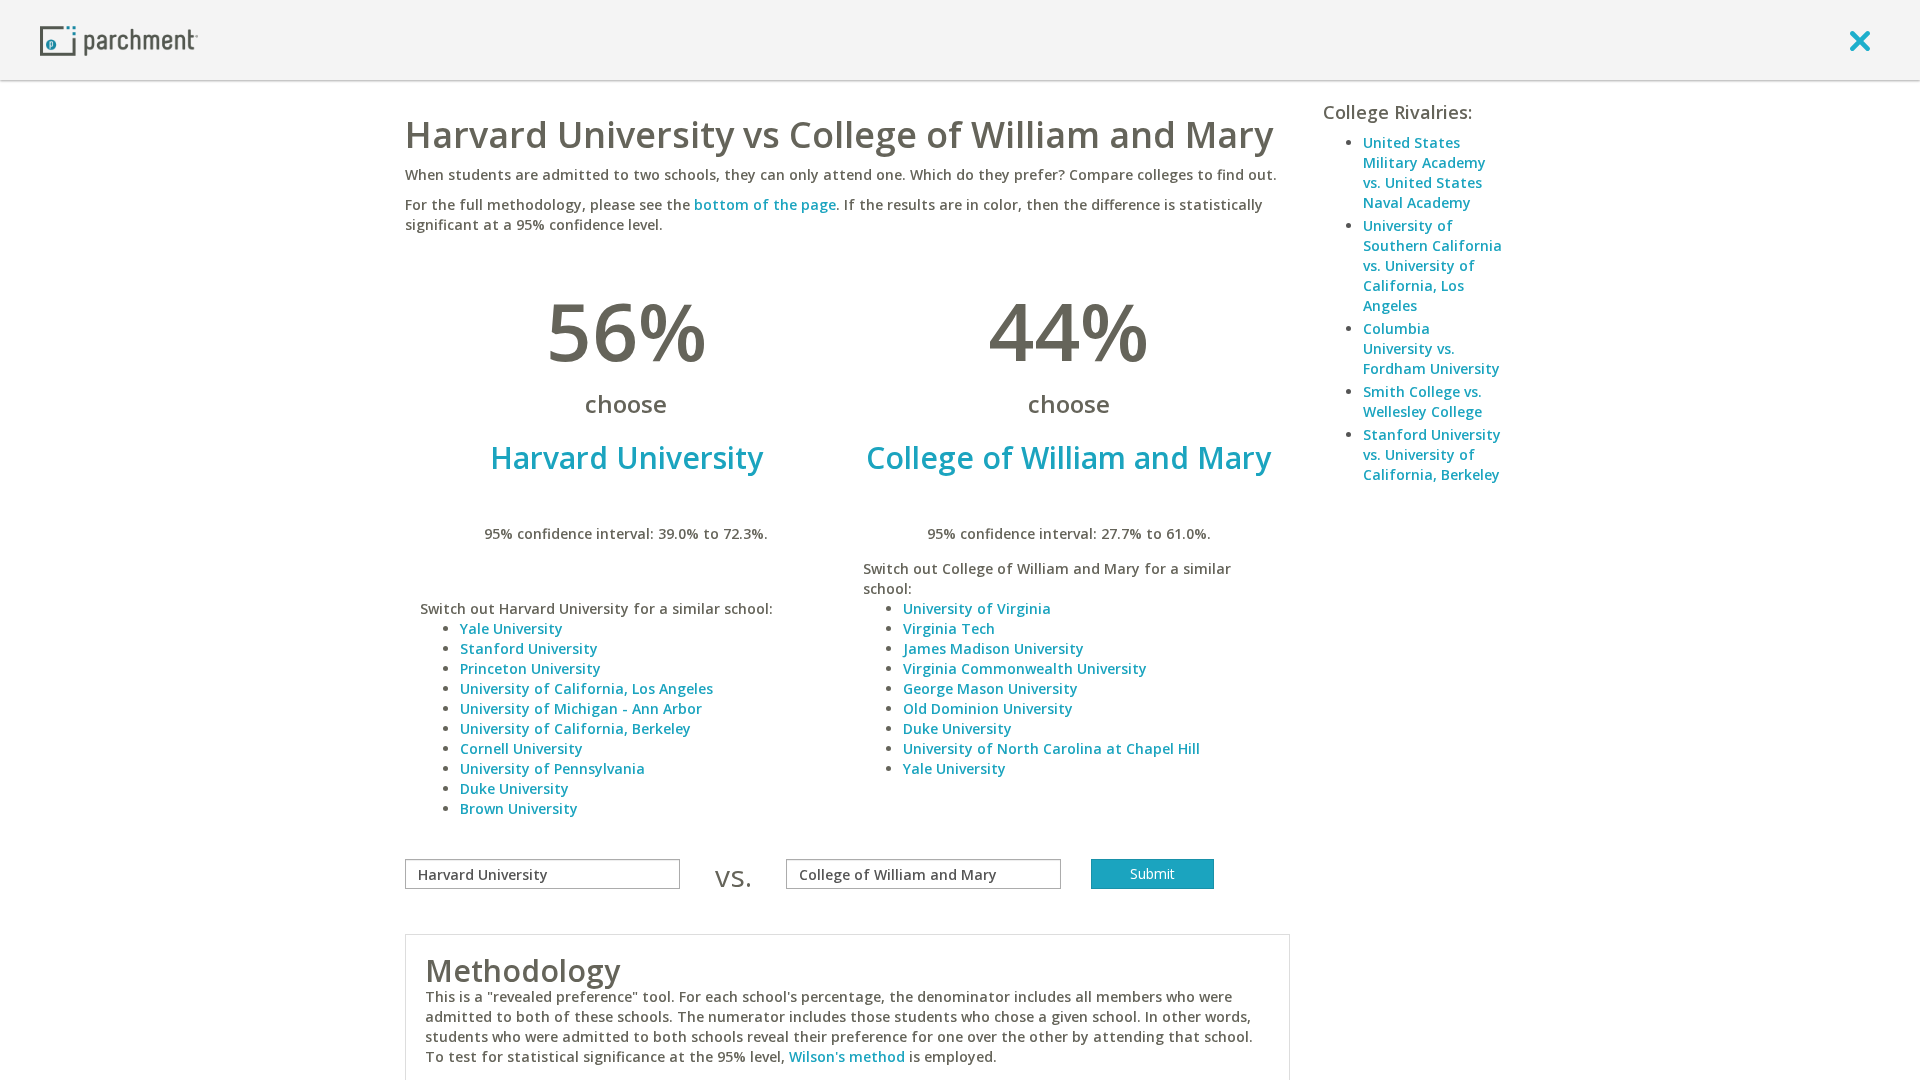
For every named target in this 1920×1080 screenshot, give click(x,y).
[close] (1860, 40)
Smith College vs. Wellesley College (1422, 401)
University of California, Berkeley (575, 728)
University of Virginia (977, 608)
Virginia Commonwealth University (1025, 668)
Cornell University (521, 748)
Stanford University (529, 648)
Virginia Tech (949, 628)
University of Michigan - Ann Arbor (581, 708)
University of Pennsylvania (552, 768)
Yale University (511, 628)
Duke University (514, 788)
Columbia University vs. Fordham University (1431, 348)
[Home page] (119, 39)
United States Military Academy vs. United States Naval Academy (1424, 172)
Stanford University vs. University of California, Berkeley (1432, 454)
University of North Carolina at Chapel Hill (1051, 748)
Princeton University (530, 668)
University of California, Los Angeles (586, 688)
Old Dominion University (988, 708)
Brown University (519, 808)
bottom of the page (765, 204)
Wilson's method (847, 1056)
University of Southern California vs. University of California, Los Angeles (1432, 265)
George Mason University (990, 688)
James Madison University (993, 648)
